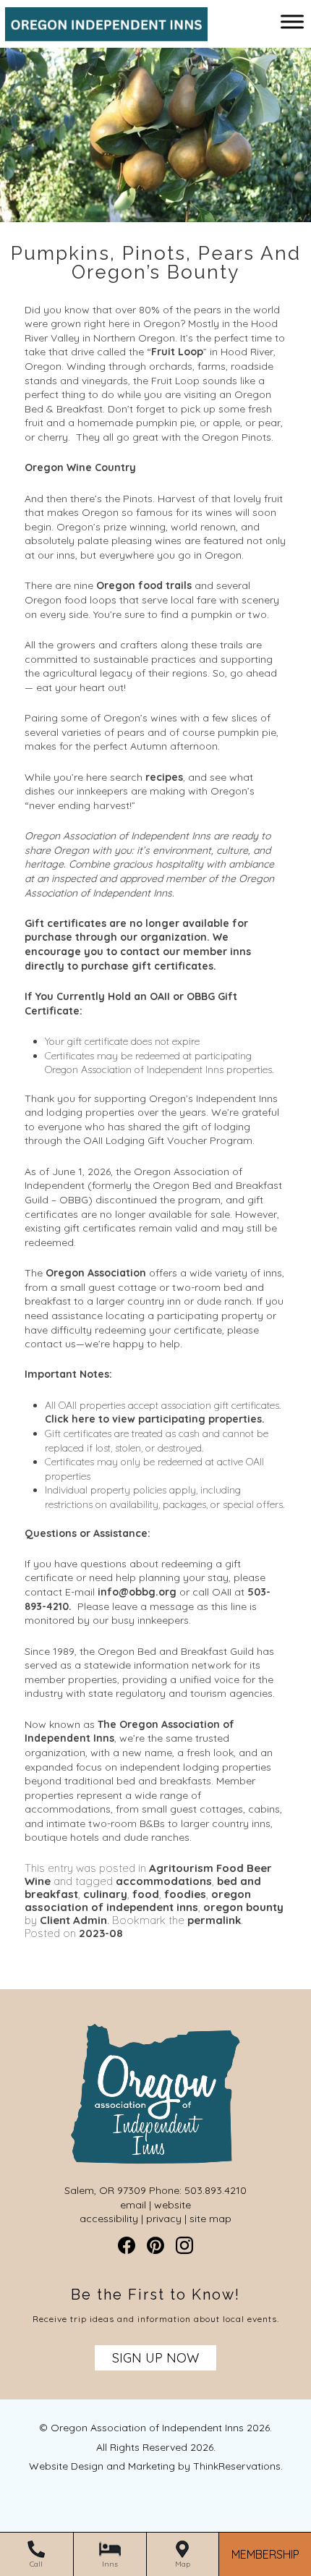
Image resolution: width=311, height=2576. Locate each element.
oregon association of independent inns (138, 1901)
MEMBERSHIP (265, 2555)
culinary (105, 1894)
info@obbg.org (137, 1592)
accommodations (164, 1881)
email (133, 2205)
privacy (164, 2219)
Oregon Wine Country (80, 467)
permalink (214, 1920)
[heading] (155, 263)
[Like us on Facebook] (127, 2245)
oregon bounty (243, 1907)
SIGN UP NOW (155, 2358)
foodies (185, 1894)
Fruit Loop (177, 352)
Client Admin (73, 1920)
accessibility (109, 2219)
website (172, 2205)
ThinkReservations (237, 2466)
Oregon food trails (144, 585)
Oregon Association (96, 1273)
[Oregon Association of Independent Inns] (101, 34)
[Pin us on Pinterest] (155, 2245)
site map (210, 2219)
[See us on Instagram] (184, 2245)
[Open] (292, 21)
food (146, 1894)
